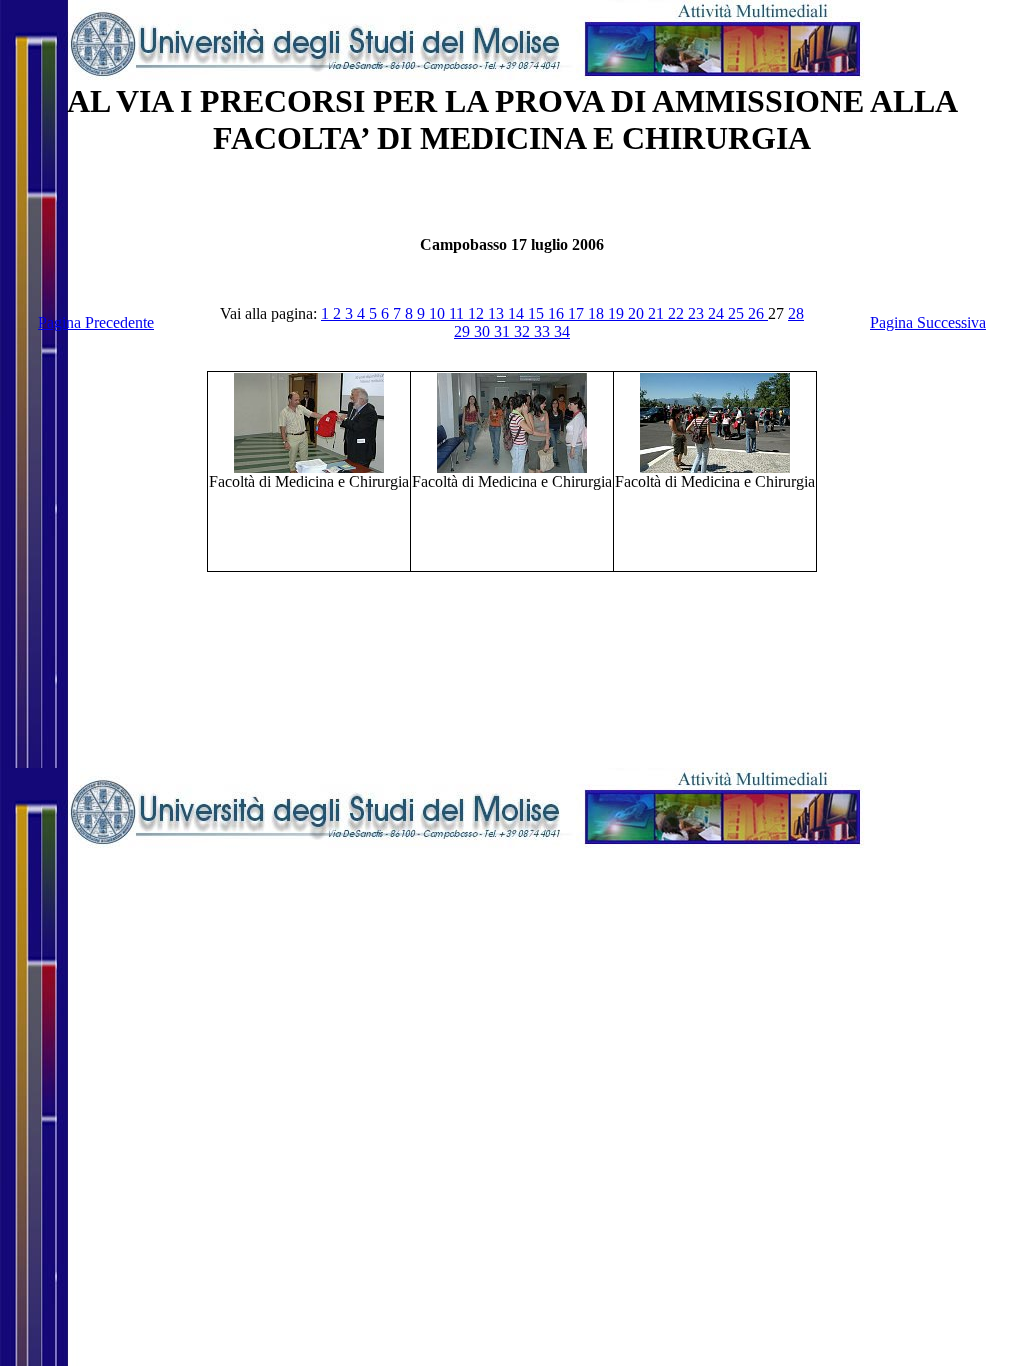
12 (478, 313)
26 (758, 313)
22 (678, 313)
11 (458, 313)
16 (558, 313)
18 (598, 313)
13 (498, 313)
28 (796, 313)
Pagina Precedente (96, 322)
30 (484, 331)
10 (439, 313)
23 (698, 313)
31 (504, 331)
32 (524, 331)
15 (538, 313)
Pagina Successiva (928, 322)
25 (738, 313)
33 (544, 331)
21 (658, 313)
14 (518, 313)
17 (578, 313)
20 (638, 313)
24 (718, 313)
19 (618, 313)
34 (562, 331)
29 (464, 331)
